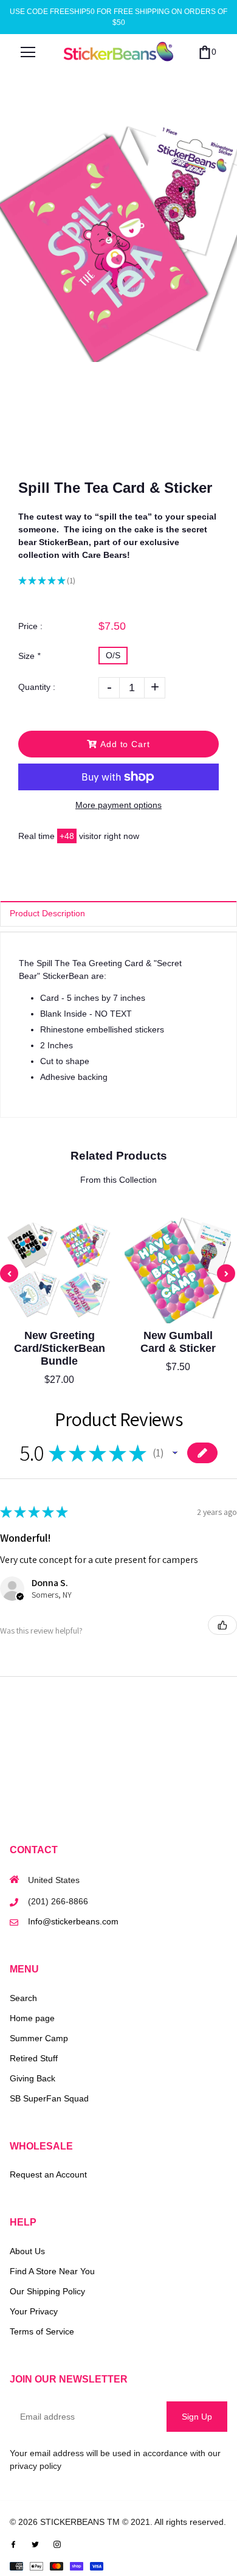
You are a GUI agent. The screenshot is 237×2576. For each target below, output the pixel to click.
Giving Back (33, 2078)
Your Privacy (34, 2311)
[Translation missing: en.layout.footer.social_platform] (13, 2544)
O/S (113, 655)
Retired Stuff (34, 2058)
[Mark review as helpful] (222, 1625)
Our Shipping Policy (47, 2291)
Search (23, 1998)
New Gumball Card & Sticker (178, 1342)
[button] (175, 1453)
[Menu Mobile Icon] (28, 52)
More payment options (118, 805)
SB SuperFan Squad (49, 2098)
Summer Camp (39, 2038)
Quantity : (37, 687)
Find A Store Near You (52, 2271)
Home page (32, 2018)
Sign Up (197, 2417)
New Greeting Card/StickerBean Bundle (60, 1348)
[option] (118, 243)
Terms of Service (42, 2331)
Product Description (47, 913)
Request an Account (48, 2174)
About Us (27, 2251)
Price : (30, 626)
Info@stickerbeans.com (73, 1921)
